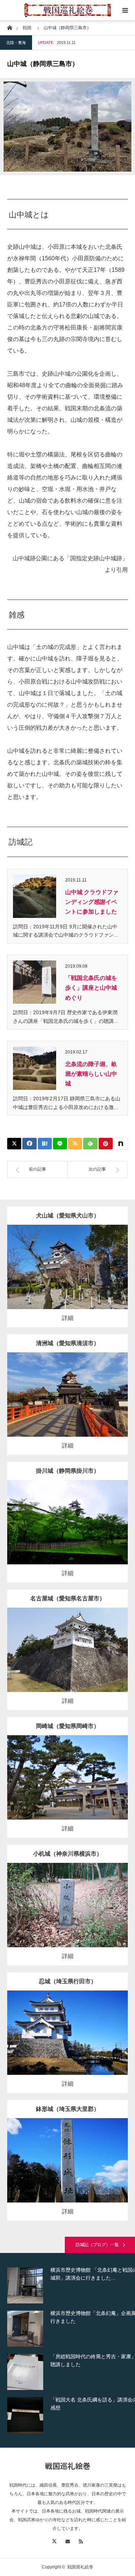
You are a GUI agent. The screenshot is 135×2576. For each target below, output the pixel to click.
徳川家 (92, 1261)
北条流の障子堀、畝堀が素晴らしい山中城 (91, 1074)
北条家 (94, 1899)
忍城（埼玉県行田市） (68, 1981)
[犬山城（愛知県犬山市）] (67, 1277)
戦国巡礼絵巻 (68, 2466)
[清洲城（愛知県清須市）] (67, 1404)
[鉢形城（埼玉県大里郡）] (67, 2170)
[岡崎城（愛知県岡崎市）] (67, 1787)
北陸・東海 (16, 43)
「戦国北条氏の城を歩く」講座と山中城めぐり (91, 988)
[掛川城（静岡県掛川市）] (67, 1532)
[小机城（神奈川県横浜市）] (67, 1915)
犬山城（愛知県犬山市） (68, 1216)
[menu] (125, 10)
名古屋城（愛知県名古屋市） (68, 1598)
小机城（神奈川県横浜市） (68, 1854)
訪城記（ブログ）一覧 (97, 2245)
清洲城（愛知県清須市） (68, 1343)
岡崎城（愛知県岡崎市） (68, 1726)
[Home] (10, 27)
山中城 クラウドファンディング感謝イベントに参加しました (92, 902)
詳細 (68, 1318)
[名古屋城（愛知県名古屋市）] (67, 1660)
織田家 (92, 1389)
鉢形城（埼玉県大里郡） (68, 2109)
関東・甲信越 (73, 1899)
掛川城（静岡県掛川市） (68, 1471)
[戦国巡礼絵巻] (67, 10)
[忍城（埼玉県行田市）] (67, 2043)
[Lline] (60, 1144)
